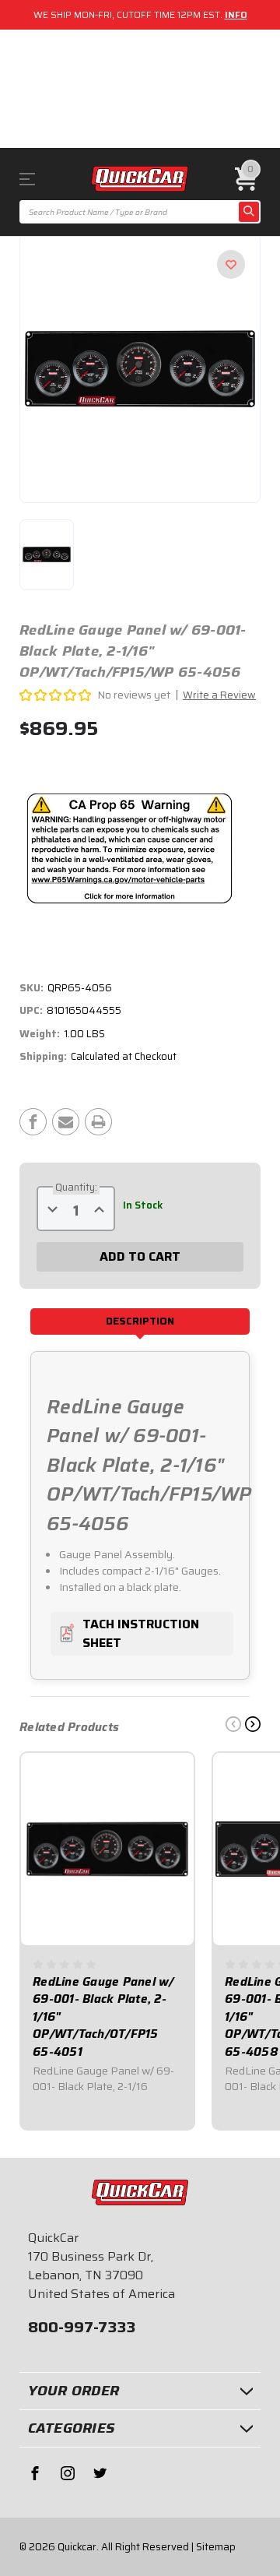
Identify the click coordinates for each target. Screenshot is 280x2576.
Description (140, 1321)
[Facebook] (33, 1122)
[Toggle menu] (38, 179)
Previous (233, 1724)
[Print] (98, 1122)
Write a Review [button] (219, 695)
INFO (236, 14)
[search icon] (249, 212)
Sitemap (216, 2547)
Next (253, 1724)
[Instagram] (68, 2473)
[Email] (66, 1122)
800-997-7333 (82, 2327)
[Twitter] (100, 2473)
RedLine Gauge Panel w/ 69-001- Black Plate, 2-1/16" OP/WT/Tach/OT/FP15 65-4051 (103, 2017)
